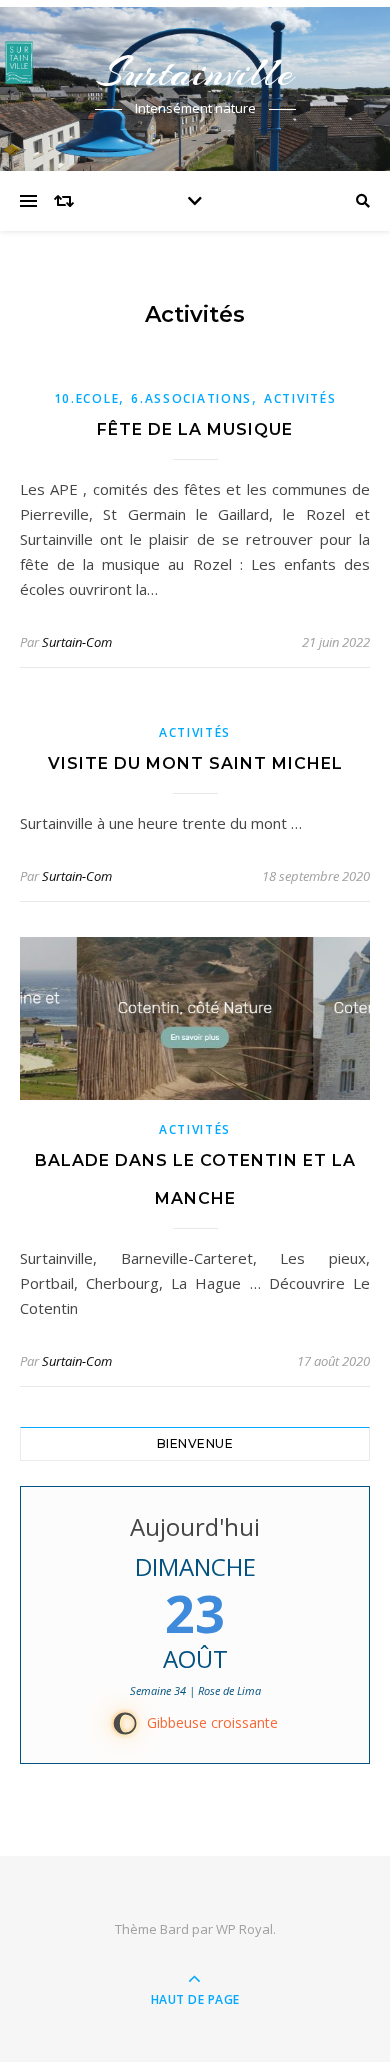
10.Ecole (87, 398)
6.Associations (191, 398)
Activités (300, 398)
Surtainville (195, 72)
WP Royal (244, 1929)
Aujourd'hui (195, 1526)
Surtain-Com (77, 642)
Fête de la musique (195, 429)
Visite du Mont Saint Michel (195, 763)
